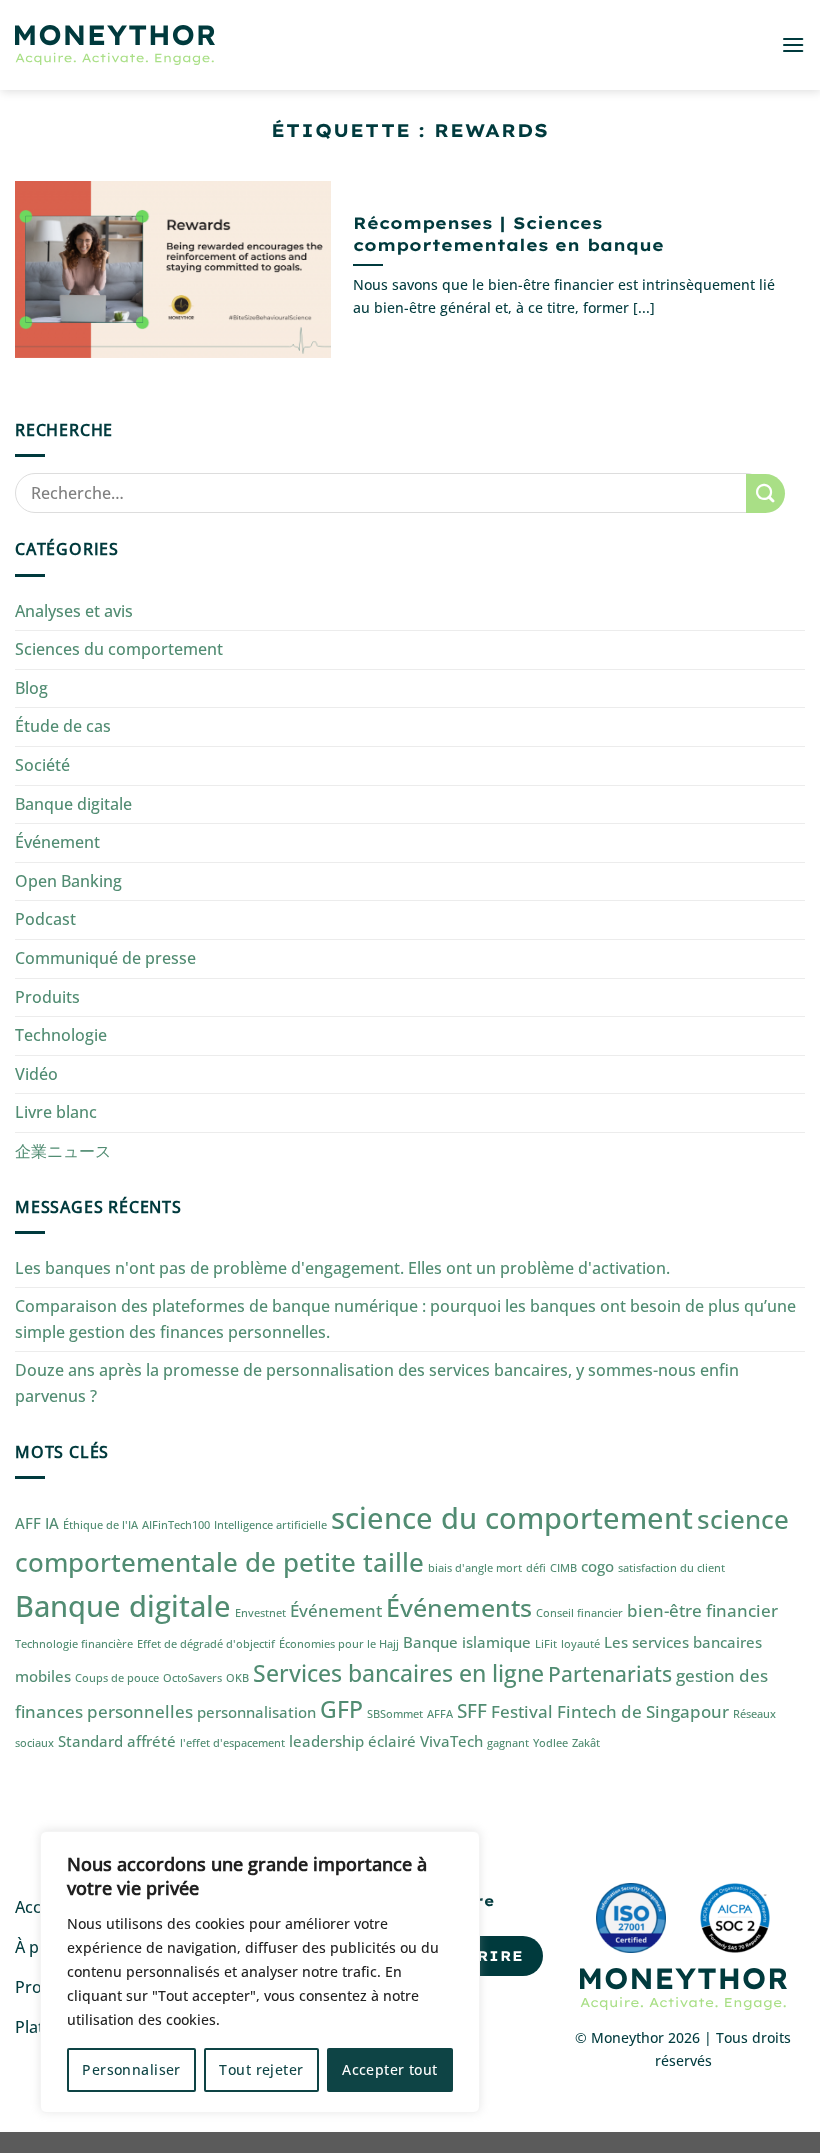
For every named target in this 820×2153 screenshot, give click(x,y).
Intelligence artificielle (270, 1525)
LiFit (546, 1644)
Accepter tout (389, 2069)
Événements (459, 1607)
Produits (47, 997)
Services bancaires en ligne (398, 1673)
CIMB (563, 1568)
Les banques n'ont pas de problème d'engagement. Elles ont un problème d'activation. (342, 1268)
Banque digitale (73, 804)
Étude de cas (63, 726)
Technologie (61, 1035)
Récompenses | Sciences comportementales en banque (508, 233)
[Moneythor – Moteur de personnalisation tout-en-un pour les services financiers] (115, 45)
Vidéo (36, 1074)
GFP (341, 1709)
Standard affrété (117, 1741)
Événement (57, 842)
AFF (28, 1523)
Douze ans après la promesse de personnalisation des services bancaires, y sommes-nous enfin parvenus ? (377, 1383)
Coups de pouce (117, 1678)
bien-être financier (702, 1610)
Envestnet (260, 1613)
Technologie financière (74, 1644)
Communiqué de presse (105, 958)
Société (42, 765)
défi (536, 1568)
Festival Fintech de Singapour (610, 1711)
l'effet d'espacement (232, 1743)
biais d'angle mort (475, 1568)
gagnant (508, 1743)
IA (52, 1523)
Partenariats (610, 1673)
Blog (31, 688)
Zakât (586, 1743)
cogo (597, 1566)
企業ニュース (63, 1151)
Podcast (45, 919)
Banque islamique (467, 1642)
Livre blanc (56, 1112)
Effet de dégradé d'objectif (206, 1644)
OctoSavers (192, 1678)
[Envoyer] (765, 493)
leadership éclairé (352, 1741)
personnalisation (256, 1712)
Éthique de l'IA (100, 1525)
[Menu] (793, 44)
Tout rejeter (261, 2069)
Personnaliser (131, 2069)
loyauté (580, 1644)
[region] (260, 1972)
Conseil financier (579, 1613)
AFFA (440, 1714)
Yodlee (550, 1743)
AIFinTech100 (176, 1525)
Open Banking (68, 881)
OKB (237, 1678)
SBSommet (395, 1714)
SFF (472, 1710)
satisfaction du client (671, 1568)
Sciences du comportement (119, 649)
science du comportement (512, 1518)
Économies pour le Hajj (339, 1644)
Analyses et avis (74, 611)
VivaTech (451, 1741)
